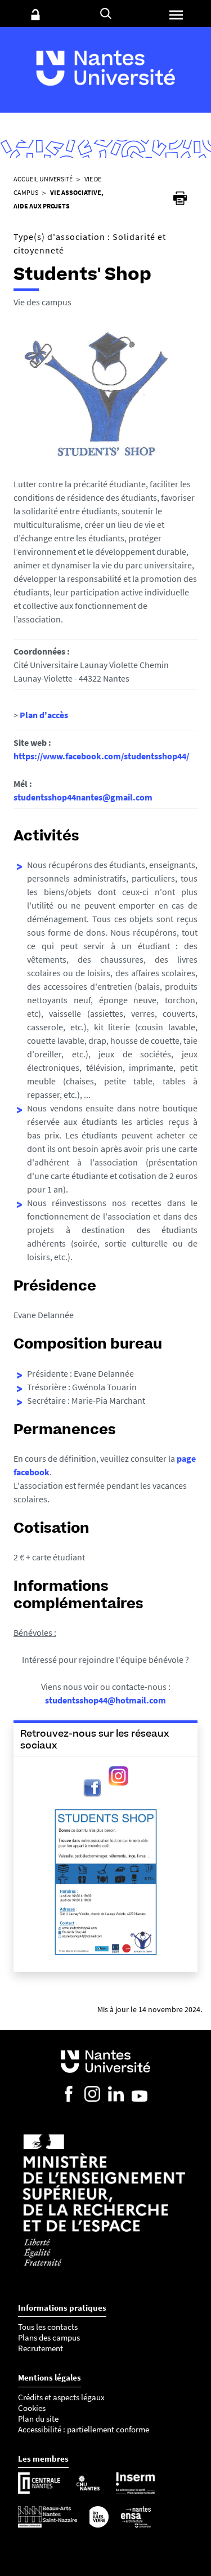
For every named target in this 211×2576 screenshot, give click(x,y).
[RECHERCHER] (106, 14)
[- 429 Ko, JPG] (106, 1879)
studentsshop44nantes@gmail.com (83, 797)
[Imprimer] (180, 198)
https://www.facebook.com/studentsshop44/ (101, 756)
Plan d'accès (44, 715)
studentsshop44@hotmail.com (105, 1700)
